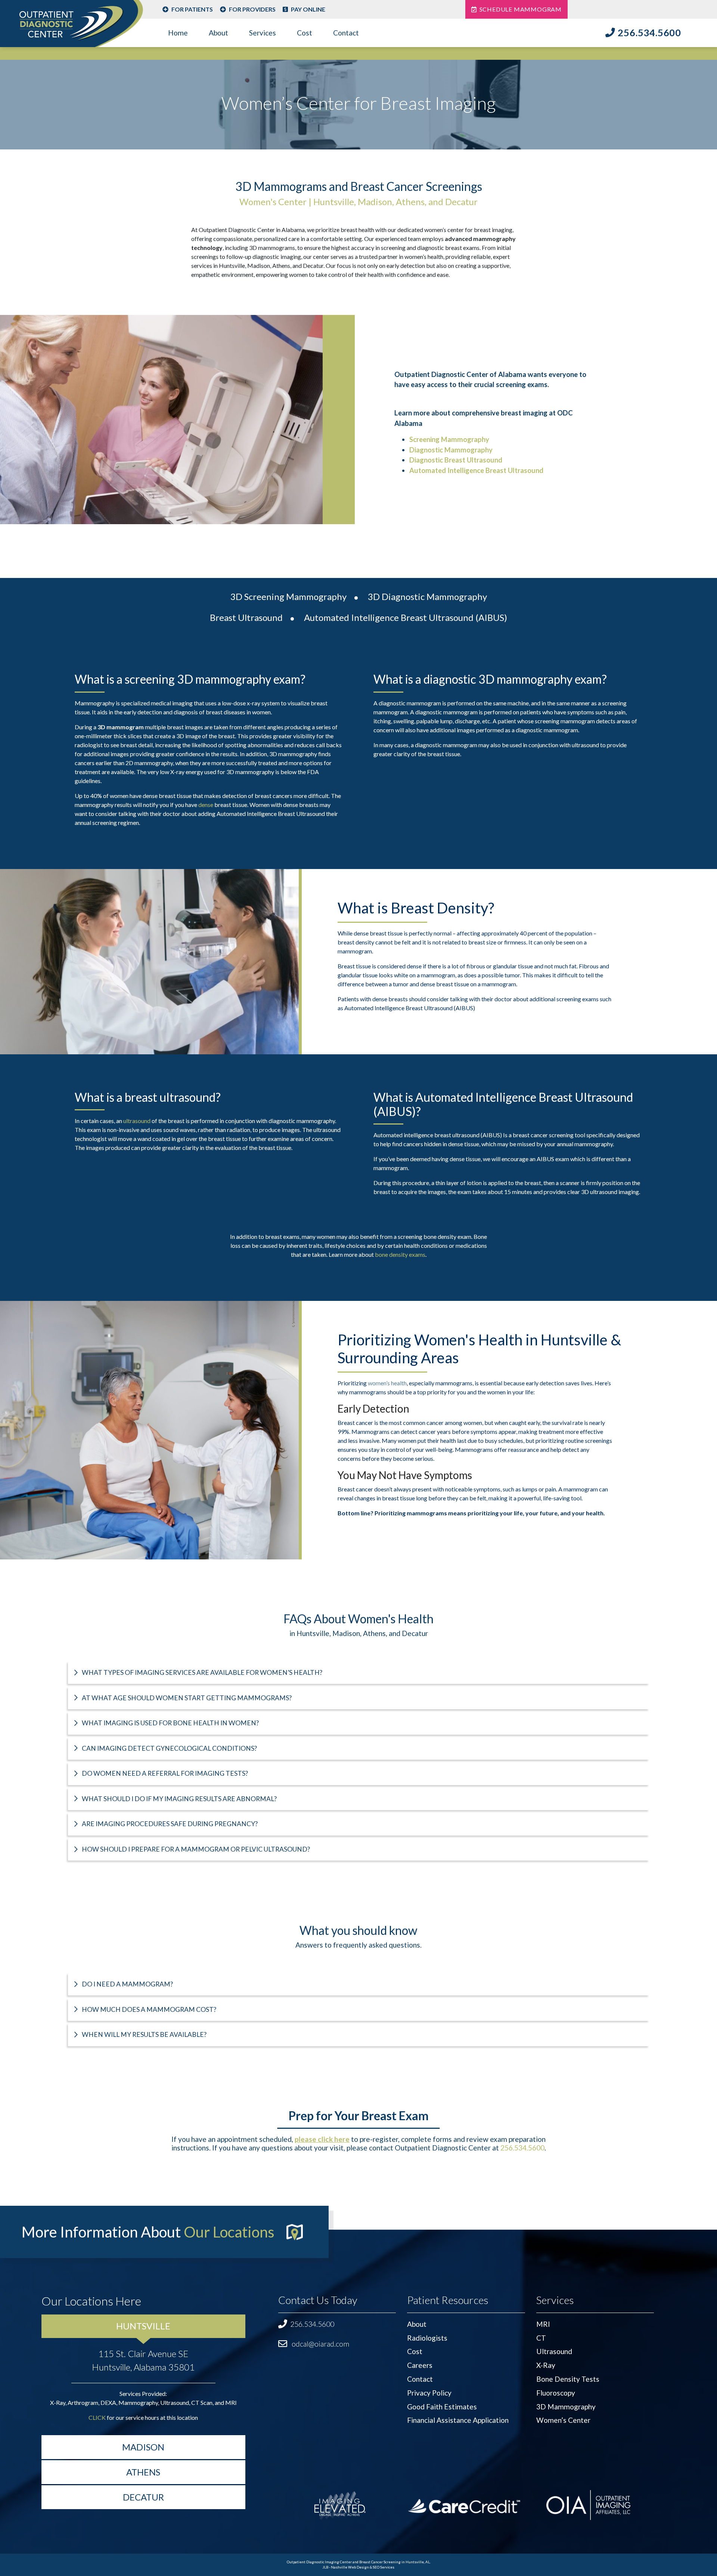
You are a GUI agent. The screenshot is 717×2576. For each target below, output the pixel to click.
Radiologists (427, 2338)
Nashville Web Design (350, 2567)
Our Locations (229, 2232)
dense (206, 805)
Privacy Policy (429, 2393)
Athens (143, 2472)
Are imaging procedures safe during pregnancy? (169, 1824)
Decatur (143, 2497)
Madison (143, 2447)
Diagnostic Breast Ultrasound (456, 460)
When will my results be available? (144, 2034)
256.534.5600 (649, 33)
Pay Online (308, 9)
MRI (543, 2324)
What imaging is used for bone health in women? (170, 1723)
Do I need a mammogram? (127, 1984)
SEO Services (384, 2567)
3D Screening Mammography (288, 596)
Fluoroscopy (556, 2393)
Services (263, 33)
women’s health (387, 1383)
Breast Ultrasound (246, 617)
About (218, 33)
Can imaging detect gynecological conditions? (169, 1748)
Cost (305, 33)
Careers (420, 2365)
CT (541, 2338)
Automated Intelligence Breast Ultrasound (476, 470)
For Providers (252, 9)
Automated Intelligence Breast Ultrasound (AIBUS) (406, 617)
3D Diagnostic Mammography (427, 596)
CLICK (97, 2417)
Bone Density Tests (568, 2379)
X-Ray (546, 2365)
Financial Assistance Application (458, 2420)
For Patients (192, 9)
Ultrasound (554, 2351)
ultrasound (137, 1121)
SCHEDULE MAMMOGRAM (521, 9)
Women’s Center (563, 2420)
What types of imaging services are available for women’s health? (201, 1672)
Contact (346, 33)
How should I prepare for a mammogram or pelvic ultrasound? (195, 1849)
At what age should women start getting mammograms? (186, 1698)
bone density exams (400, 1254)
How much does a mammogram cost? (148, 2009)
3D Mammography (566, 2407)
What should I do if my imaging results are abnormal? (179, 1799)
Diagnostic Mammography (451, 450)
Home (178, 33)
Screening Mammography (449, 439)
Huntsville (143, 2326)
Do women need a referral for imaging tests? (164, 1773)
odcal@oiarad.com (320, 2344)
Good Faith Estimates (442, 2407)
